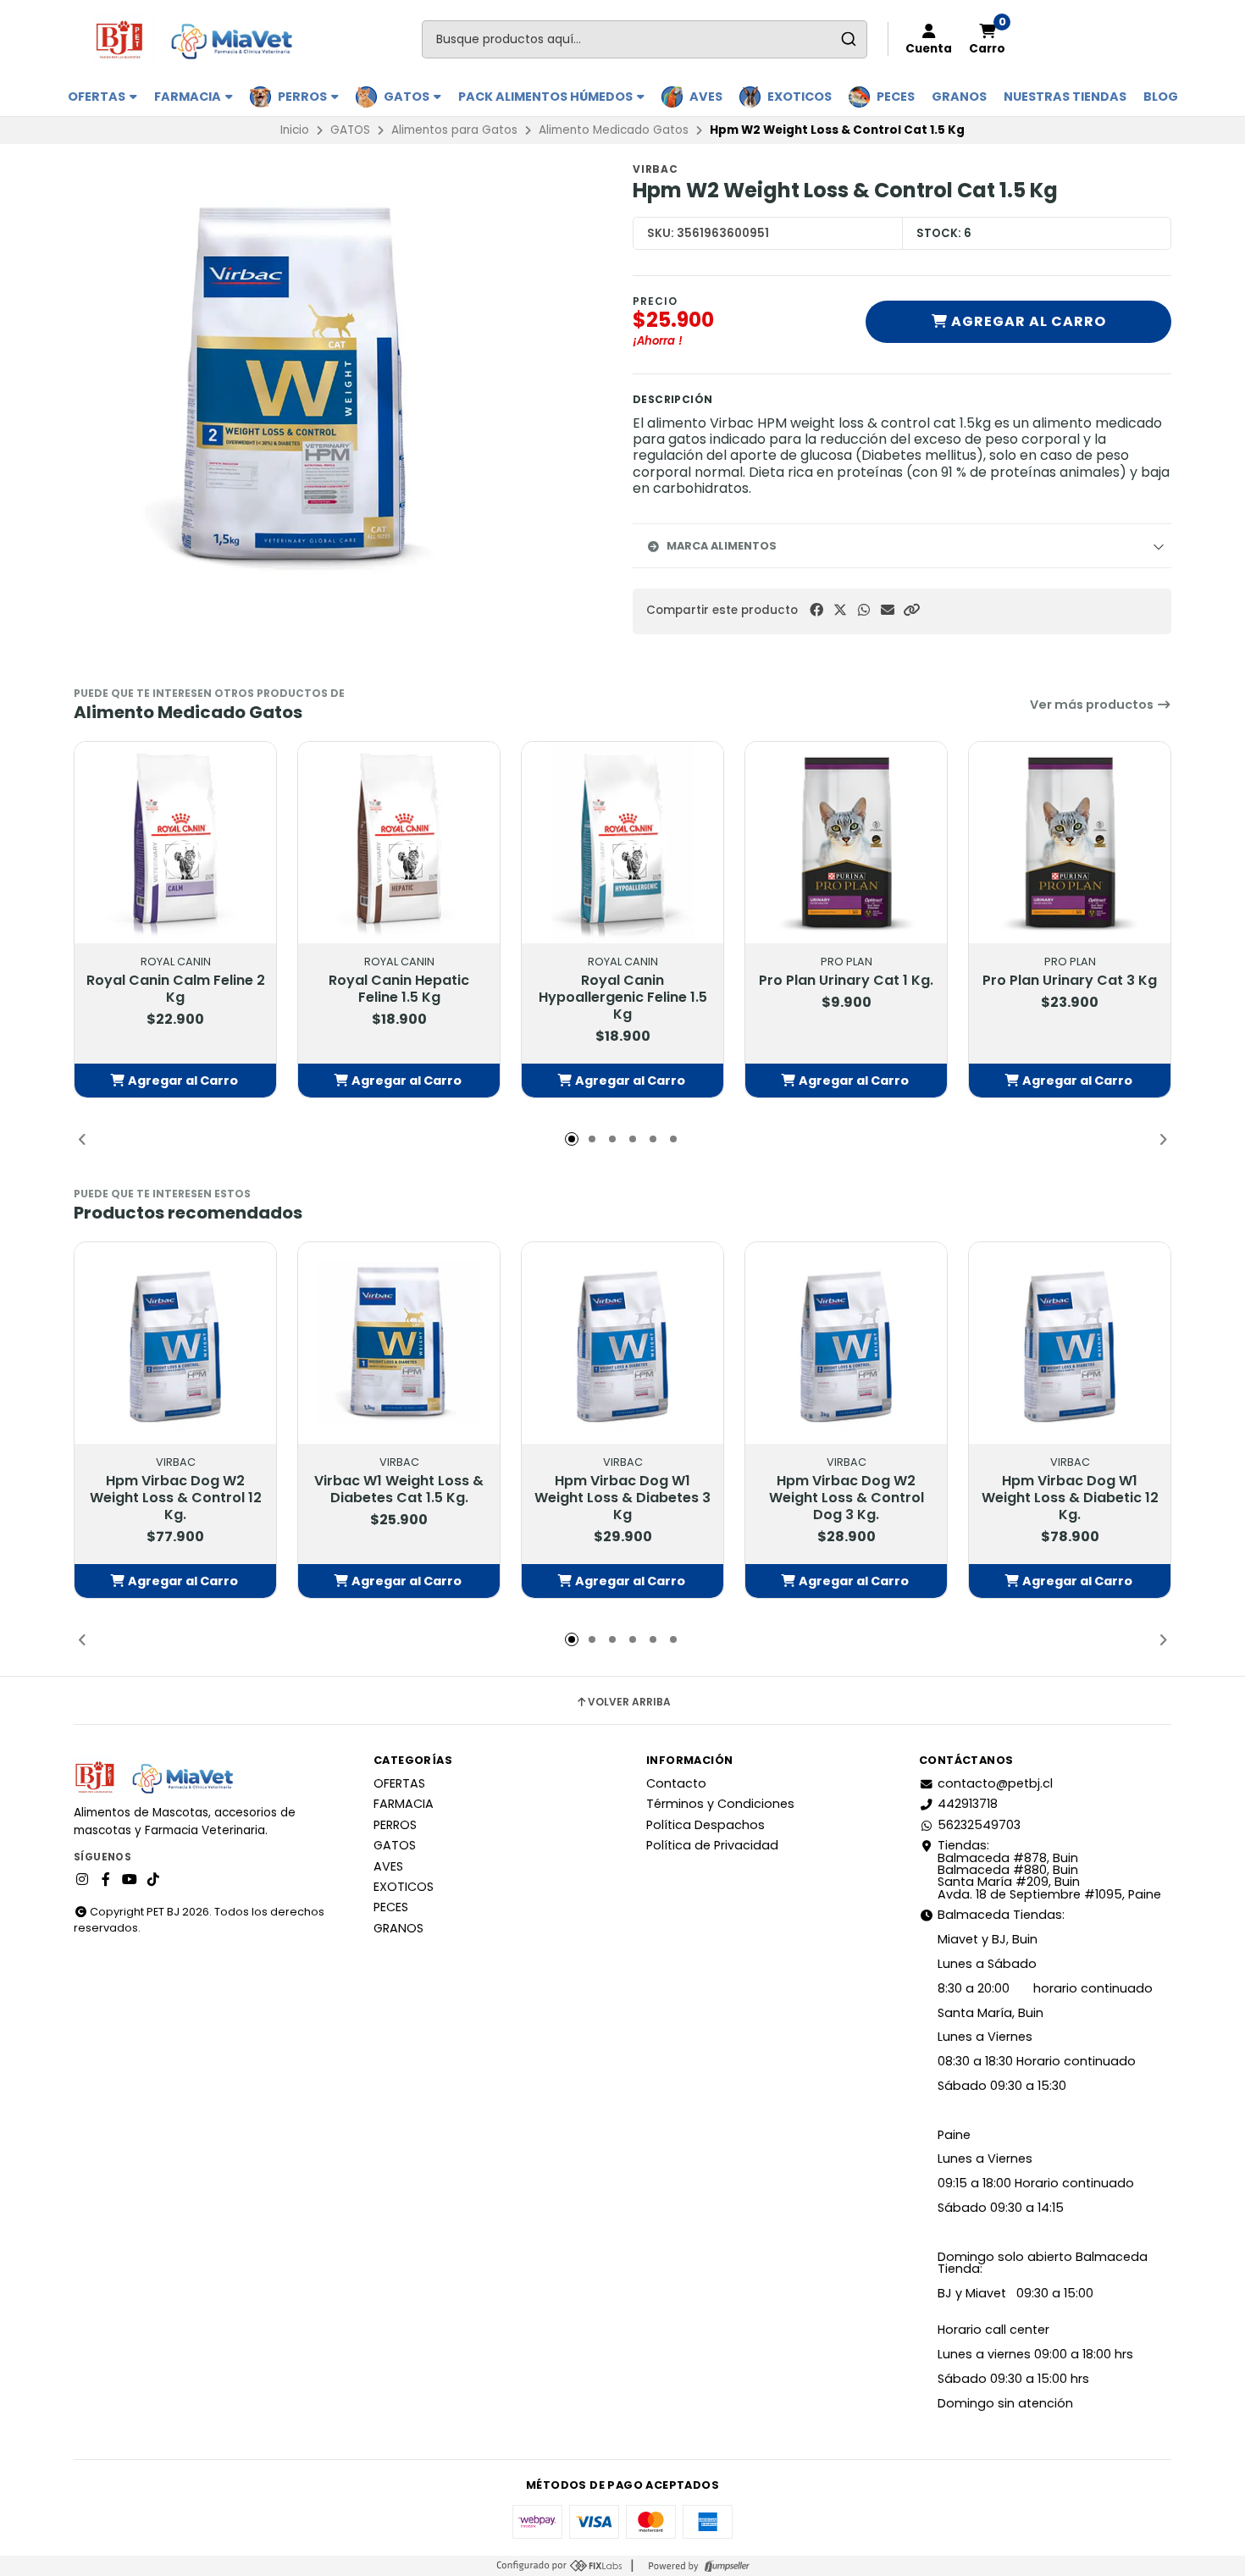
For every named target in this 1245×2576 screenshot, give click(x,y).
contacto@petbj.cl (995, 1783)
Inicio (295, 130)
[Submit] (848, 39)
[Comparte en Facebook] (816, 610)
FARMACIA (189, 97)
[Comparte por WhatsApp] (864, 610)
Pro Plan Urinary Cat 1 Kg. (846, 981)
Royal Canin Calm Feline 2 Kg (176, 989)
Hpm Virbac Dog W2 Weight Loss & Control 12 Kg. (176, 1498)
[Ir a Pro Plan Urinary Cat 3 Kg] (1070, 843)
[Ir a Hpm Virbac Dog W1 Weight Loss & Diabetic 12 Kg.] (1070, 1343)
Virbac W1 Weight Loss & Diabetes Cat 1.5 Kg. (399, 1490)
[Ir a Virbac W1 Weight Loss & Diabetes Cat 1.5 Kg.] (399, 1343)
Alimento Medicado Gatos (614, 130)
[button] (911, 610)
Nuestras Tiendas (1065, 97)
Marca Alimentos (722, 546)
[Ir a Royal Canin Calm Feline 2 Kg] (175, 843)
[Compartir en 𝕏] (840, 610)
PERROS (304, 97)
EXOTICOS (800, 97)
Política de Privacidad (712, 1845)
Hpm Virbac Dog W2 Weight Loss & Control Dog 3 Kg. (847, 1498)
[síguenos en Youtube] (130, 1880)
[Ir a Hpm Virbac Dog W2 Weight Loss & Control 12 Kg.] (175, 1343)
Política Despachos (705, 1825)
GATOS (408, 97)
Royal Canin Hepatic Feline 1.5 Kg (399, 989)
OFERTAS (98, 97)
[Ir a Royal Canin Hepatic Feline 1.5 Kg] (399, 843)
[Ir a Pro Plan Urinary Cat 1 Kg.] (846, 843)
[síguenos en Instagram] (82, 1880)
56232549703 (979, 1825)
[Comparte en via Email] (888, 610)
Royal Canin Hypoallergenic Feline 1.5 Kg (623, 998)
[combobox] (645, 39)
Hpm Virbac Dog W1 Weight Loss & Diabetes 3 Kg (622, 1498)
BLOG (1161, 97)
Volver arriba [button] (629, 1702)
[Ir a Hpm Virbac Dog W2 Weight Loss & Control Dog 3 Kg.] (846, 1343)
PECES (896, 97)
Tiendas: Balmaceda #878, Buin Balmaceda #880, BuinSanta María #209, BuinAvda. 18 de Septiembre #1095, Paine (1049, 1870)
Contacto (676, 1783)
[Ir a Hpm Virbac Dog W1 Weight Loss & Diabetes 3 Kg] (622, 1343)
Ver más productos (1093, 705)
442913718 (968, 1804)
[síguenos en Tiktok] (153, 1880)
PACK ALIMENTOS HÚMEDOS (547, 97)
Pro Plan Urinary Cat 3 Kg (1070, 981)
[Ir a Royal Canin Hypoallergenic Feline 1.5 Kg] (622, 843)
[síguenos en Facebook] (106, 1880)
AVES (706, 97)
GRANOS (959, 97)
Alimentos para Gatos (454, 130)
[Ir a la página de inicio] (201, 39)
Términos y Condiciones (720, 1804)
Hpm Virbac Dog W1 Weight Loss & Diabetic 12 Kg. (1070, 1498)
